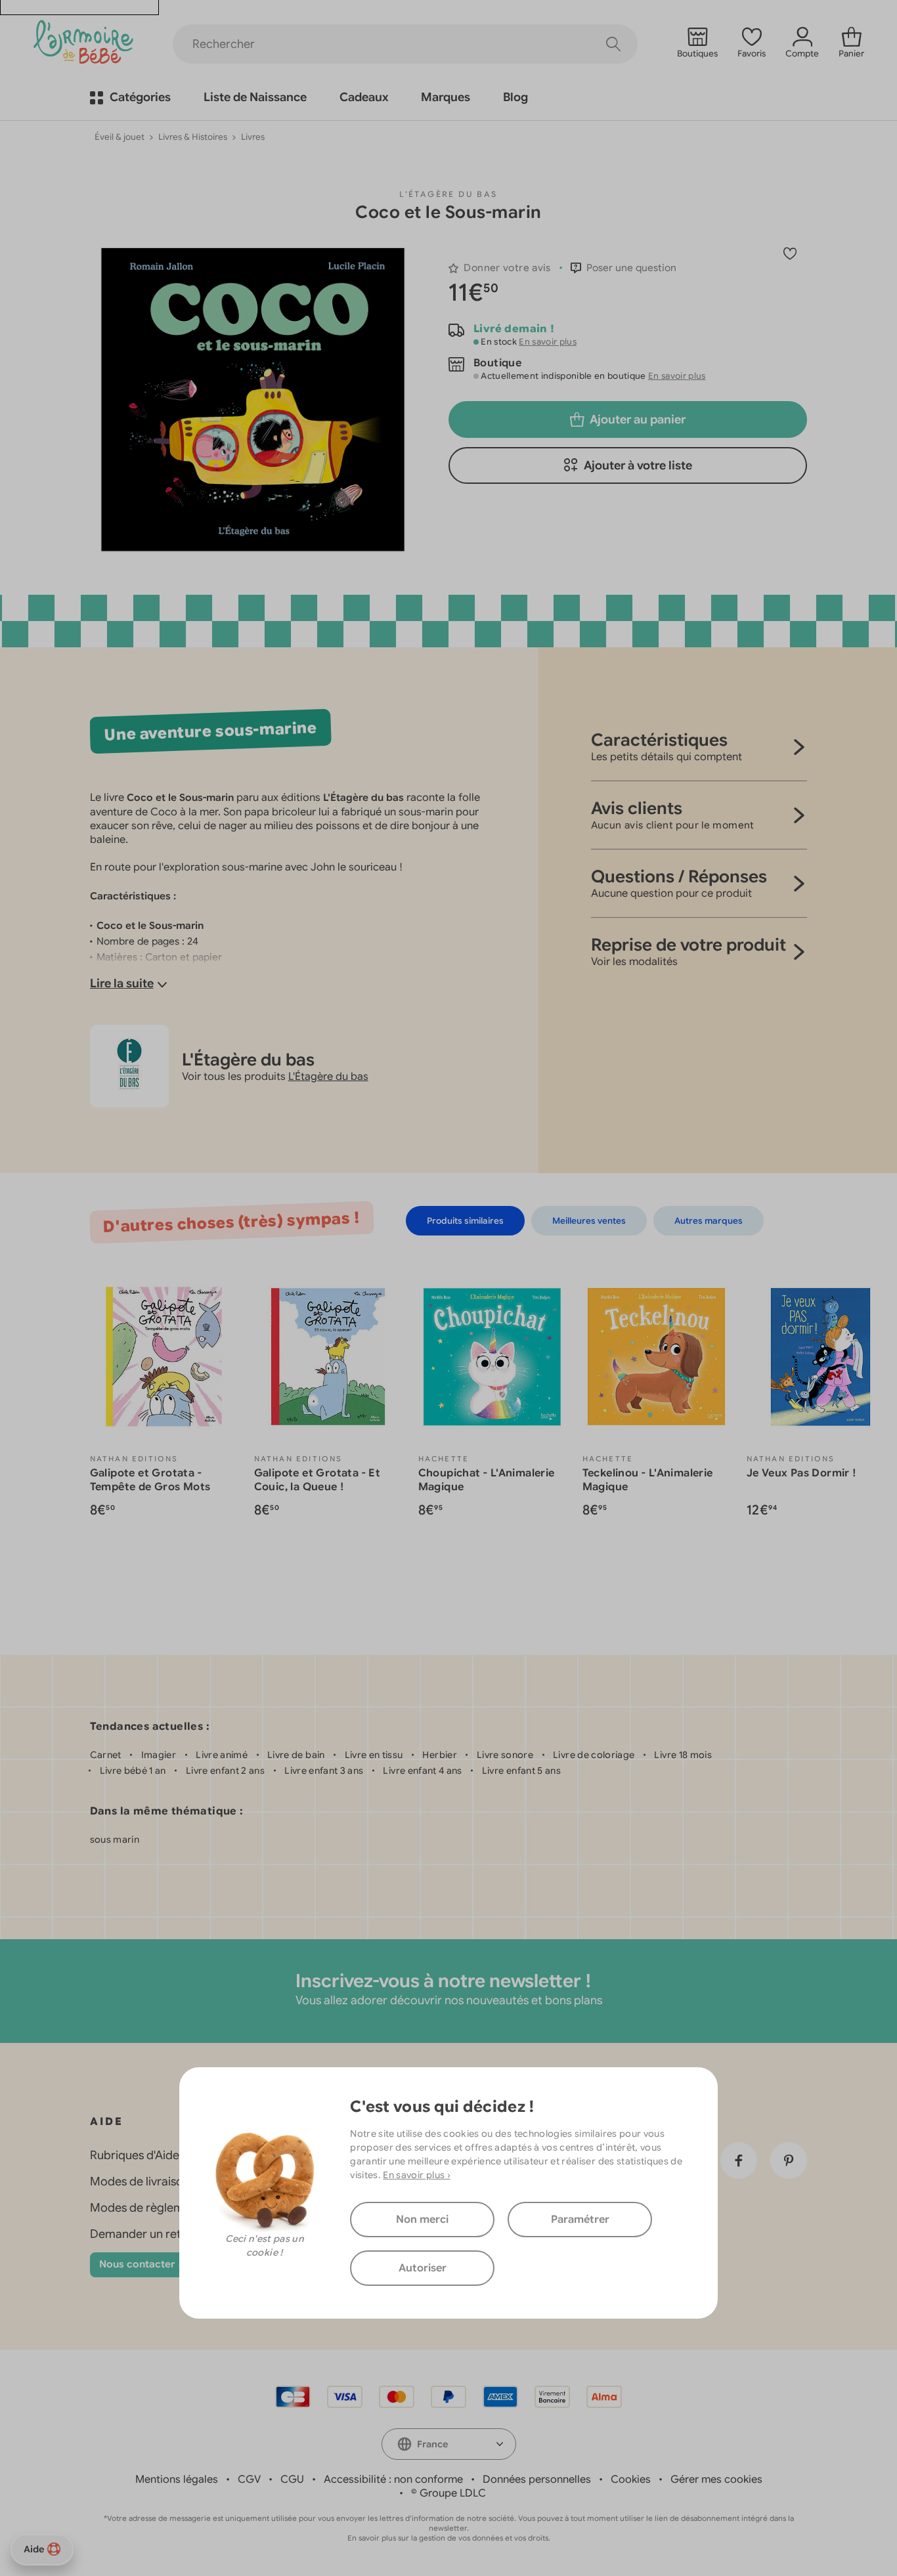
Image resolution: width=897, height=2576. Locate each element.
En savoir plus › (417, 2175)
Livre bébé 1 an (133, 1771)
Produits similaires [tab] (465, 1221)
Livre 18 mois (683, 1755)
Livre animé (222, 1755)
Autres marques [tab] (709, 1221)
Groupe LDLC (453, 2493)
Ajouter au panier (638, 419)
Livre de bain (296, 1755)
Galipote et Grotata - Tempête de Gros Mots (150, 1480)
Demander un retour (145, 2234)
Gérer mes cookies (716, 2479)
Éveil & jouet (120, 137)
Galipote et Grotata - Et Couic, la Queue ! (317, 1480)
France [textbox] (432, 2444)
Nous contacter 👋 (144, 2264)
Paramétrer (580, 2220)
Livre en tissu (374, 1755)
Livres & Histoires (193, 137)
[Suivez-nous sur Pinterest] (789, 2160)
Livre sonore (505, 1755)
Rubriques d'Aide (135, 2155)
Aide (34, 2549)
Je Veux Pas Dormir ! (802, 1473)
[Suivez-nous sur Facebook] (739, 2160)
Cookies (631, 2479)
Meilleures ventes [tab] (589, 1221)
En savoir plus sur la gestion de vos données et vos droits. (449, 2538)
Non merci (422, 2220)
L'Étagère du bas (448, 194)
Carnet (106, 1755)
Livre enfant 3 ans (324, 1771)
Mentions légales (177, 2479)
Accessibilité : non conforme (393, 2479)
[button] (624, 268)
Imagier (159, 1755)
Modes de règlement (146, 2208)
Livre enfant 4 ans (422, 1771)
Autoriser (423, 2268)
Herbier (439, 1755)
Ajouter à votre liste (638, 465)
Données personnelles (537, 2479)
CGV (249, 2479)
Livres (253, 137)
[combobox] (449, 2444)
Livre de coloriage (594, 1755)
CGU (292, 2479)
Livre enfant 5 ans (521, 1771)
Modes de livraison (140, 2181)
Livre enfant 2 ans (225, 1771)
